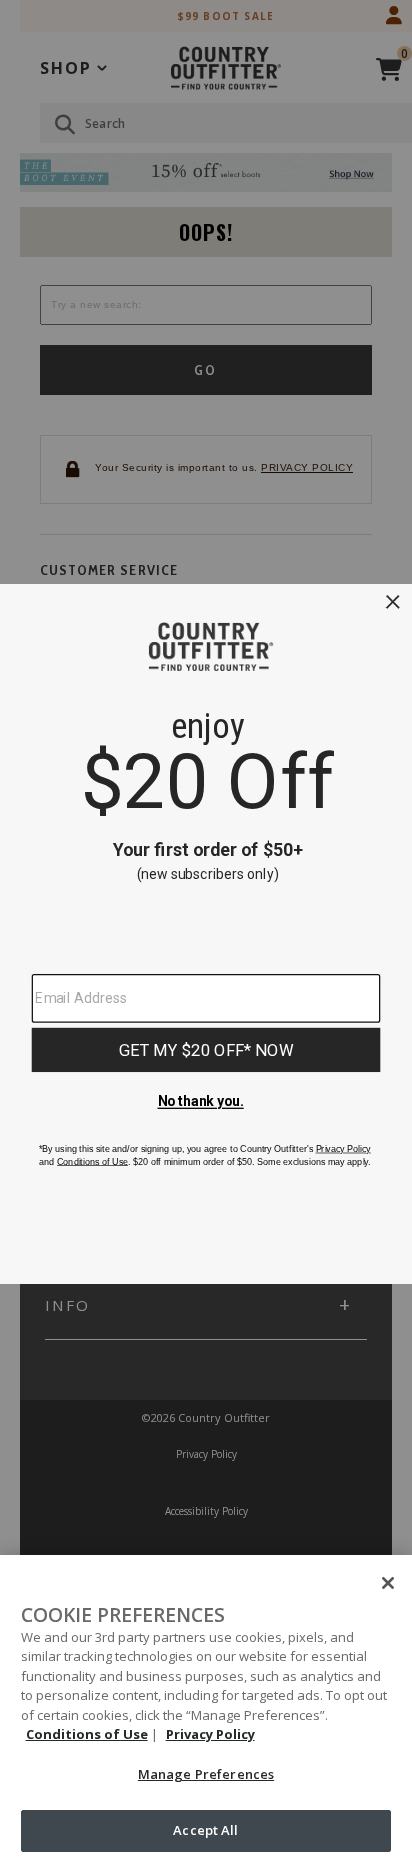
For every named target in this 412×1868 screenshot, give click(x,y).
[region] (206, 1711)
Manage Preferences (206, 1774)
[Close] (388, 1583)
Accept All (205, 1830)
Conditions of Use (87, 1734)
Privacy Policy (210, 1734)
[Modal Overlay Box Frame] (206, 934)
